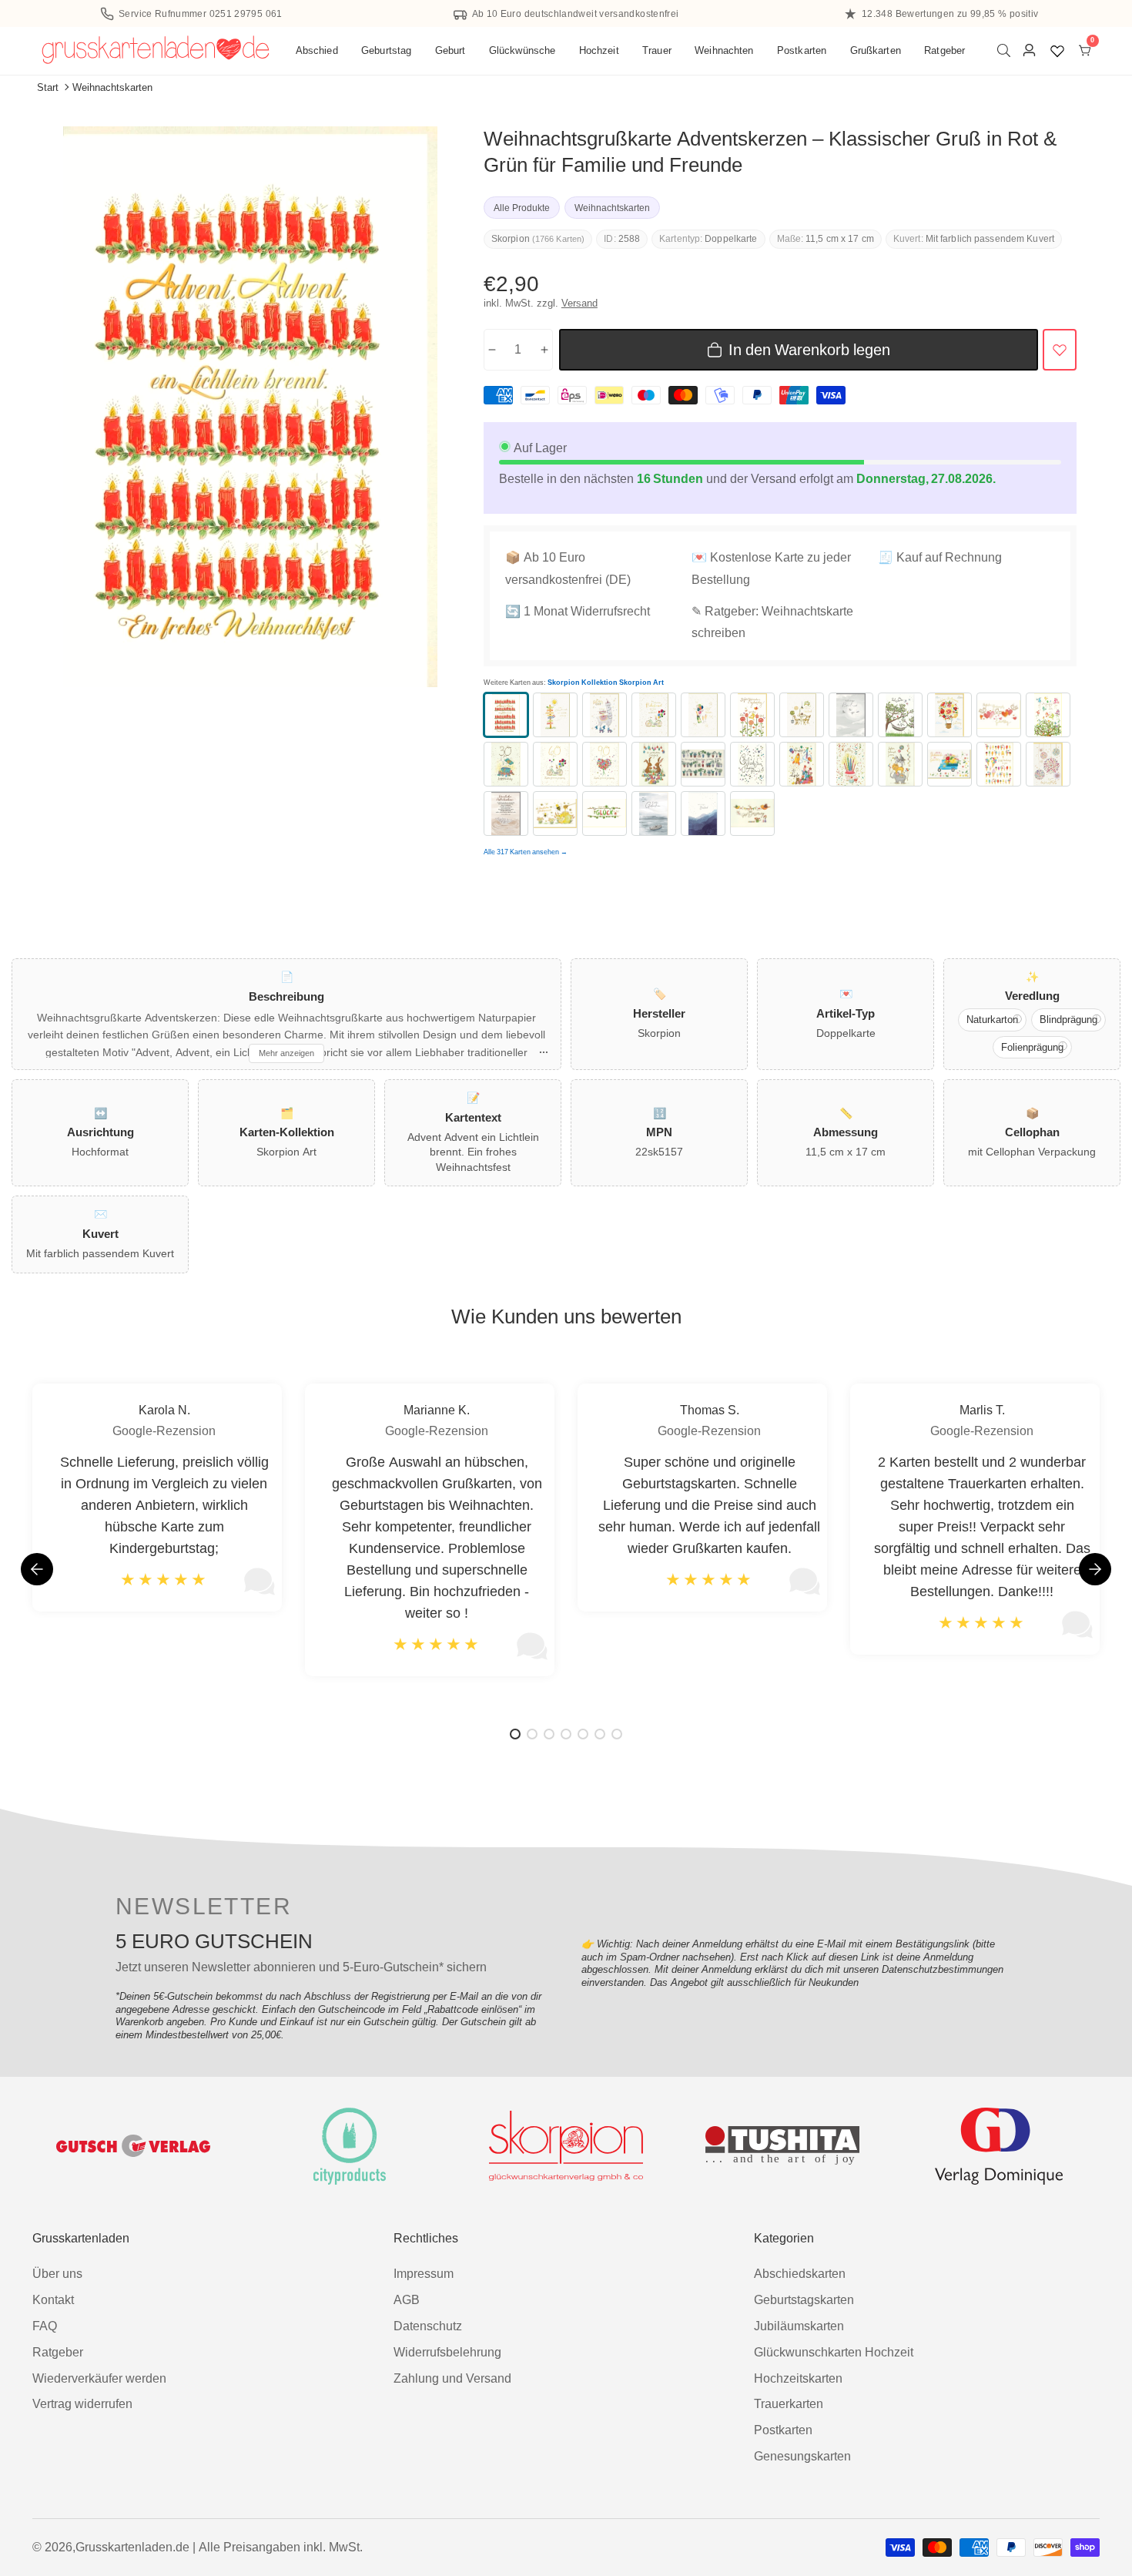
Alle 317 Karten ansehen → (526, 852)
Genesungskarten (802, 2456)
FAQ (45, 2326)
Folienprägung (1032, 1047)
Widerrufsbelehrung (447, 2352)
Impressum (424, 2274)
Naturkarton (992, 1020)
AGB (407, 2300)
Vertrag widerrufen (82, 2404)
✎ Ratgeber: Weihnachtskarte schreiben (772, 622)
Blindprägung (1068, 1020)
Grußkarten (876, 50)
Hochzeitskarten (798, 2378)
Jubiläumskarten (799, 2326)
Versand (579, 303)
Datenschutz (428, 2326)
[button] (1095, 1569)
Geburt (450, 50)
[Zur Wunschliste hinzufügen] (1060, 350)
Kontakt (53, 2300)
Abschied (317, 50)
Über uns (57, 2274)
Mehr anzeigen (286, 1053)
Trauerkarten (789, 2404)
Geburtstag (386, 50)
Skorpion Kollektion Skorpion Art (606, 683)
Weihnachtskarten (112, 87)
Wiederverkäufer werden (99, 2378)
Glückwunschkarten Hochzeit (834, 2352)
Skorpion (511, 239)
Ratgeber (944, 50)
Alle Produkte (522, 208)
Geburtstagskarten (804, 2300)
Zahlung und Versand (452, 2378)
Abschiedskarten (800, 2274)
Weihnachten (724, 50)
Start (48, 87)
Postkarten (802, 50)
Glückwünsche (522, 50)
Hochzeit (599, 50)
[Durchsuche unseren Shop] (1007, 50)
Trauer (657, 50)
